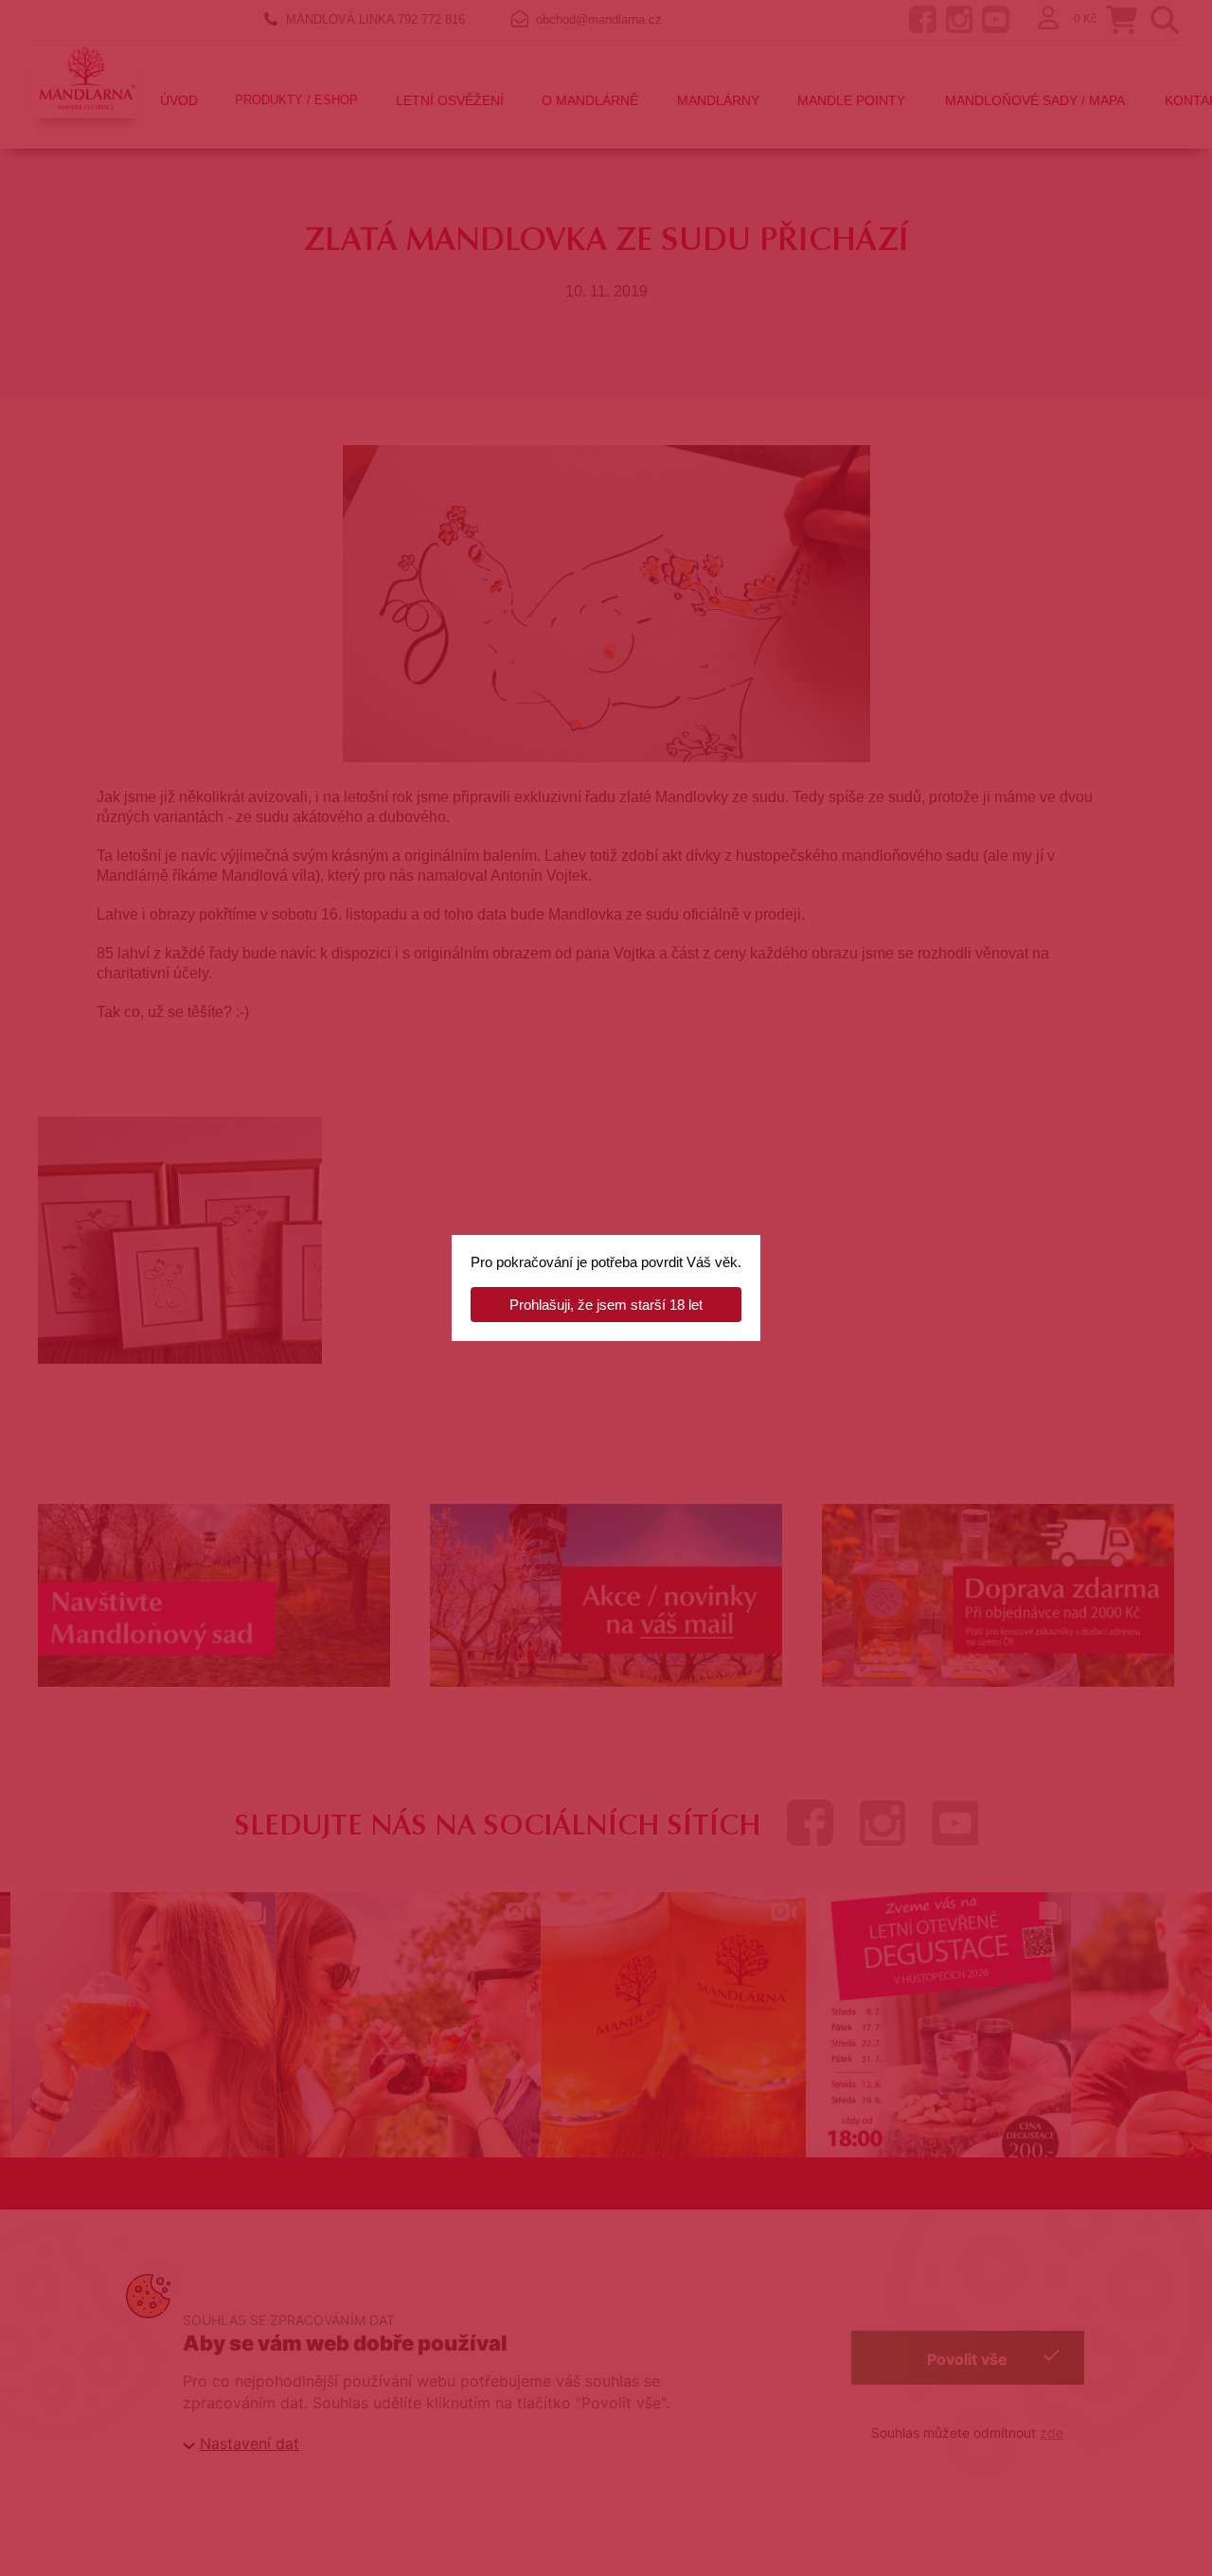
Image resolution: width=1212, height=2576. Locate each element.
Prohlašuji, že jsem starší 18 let (606, 1305)
